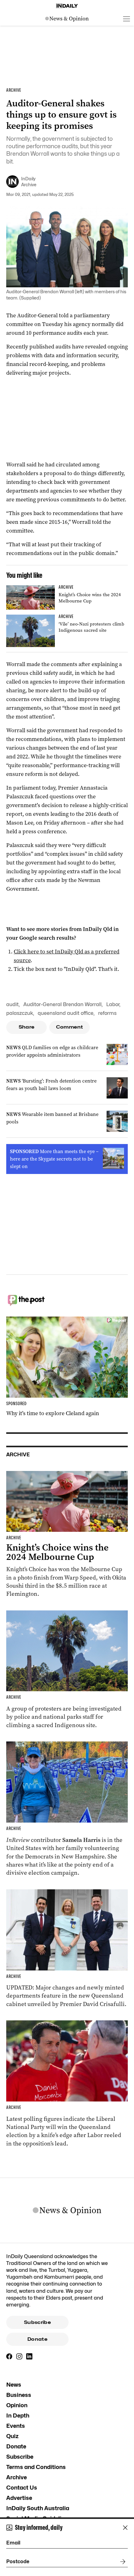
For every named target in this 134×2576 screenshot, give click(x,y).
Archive (17, 2477)
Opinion (17, 2405)
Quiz (12, 2436)
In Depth (18, 2415)
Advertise (19, 2498)
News (14, 2385)
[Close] (125, 2528)
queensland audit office (66, 1013)
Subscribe (37, 2322)
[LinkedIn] (29, 2356)
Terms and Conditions (36, 2467)
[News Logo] (67, 19)
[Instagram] (19, 2356)
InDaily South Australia (38, 2508)
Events (16, 2426)
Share (27, 1027)
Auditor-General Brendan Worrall (62, 1004)
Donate (37, 2339)
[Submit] (122, 2562)
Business (19, 2395)
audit (12, 1004)
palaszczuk (20, 1013)
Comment (70, 1027)
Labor (113, 1004)
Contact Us (22, 2488)
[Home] (67, 6)
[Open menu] (127, 19)
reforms (107, 1013)
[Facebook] (9, 2356)
